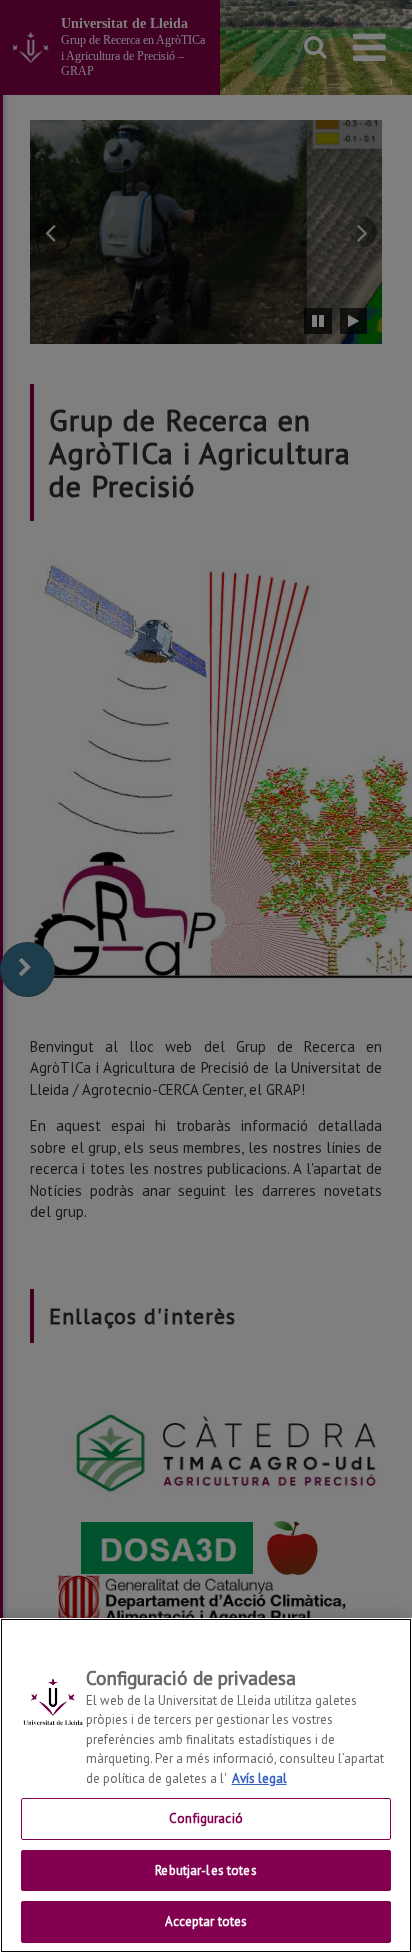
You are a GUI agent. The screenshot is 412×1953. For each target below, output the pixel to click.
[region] (206, 1785)
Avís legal (259, 1778)
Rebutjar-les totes (205, 1870)
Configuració (206, 1818)
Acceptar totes (206, 1921)
